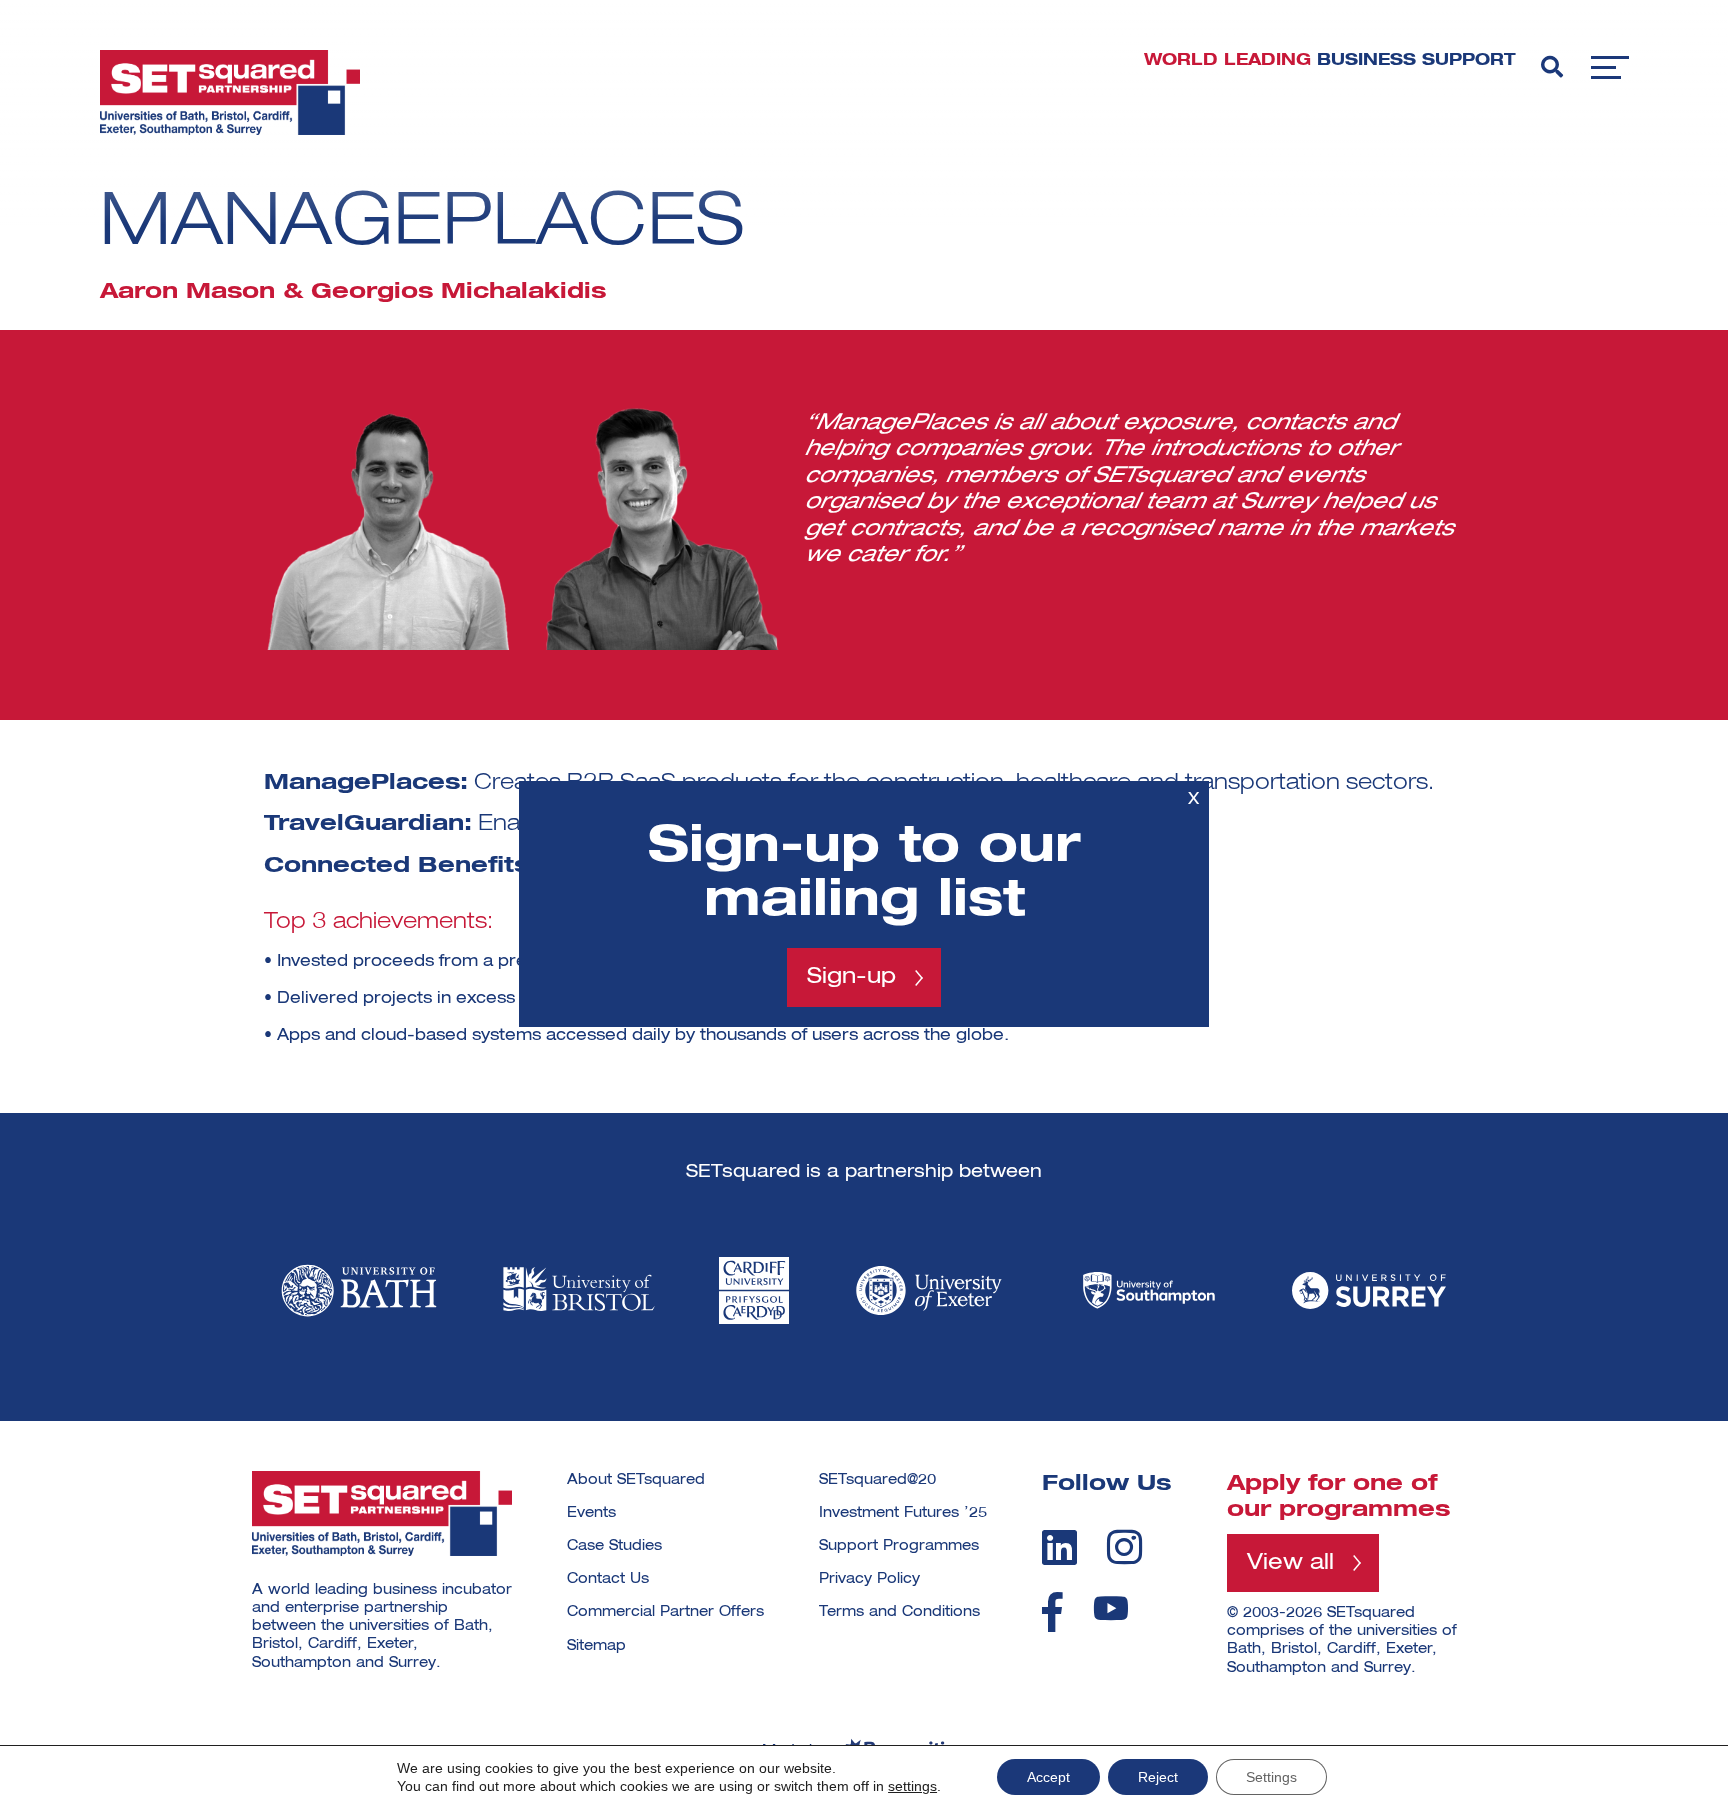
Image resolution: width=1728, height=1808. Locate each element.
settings (912, 1786)
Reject (1158, 1777)
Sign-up (851, 977)
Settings (1271, 1777)
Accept (1048, 1777)
